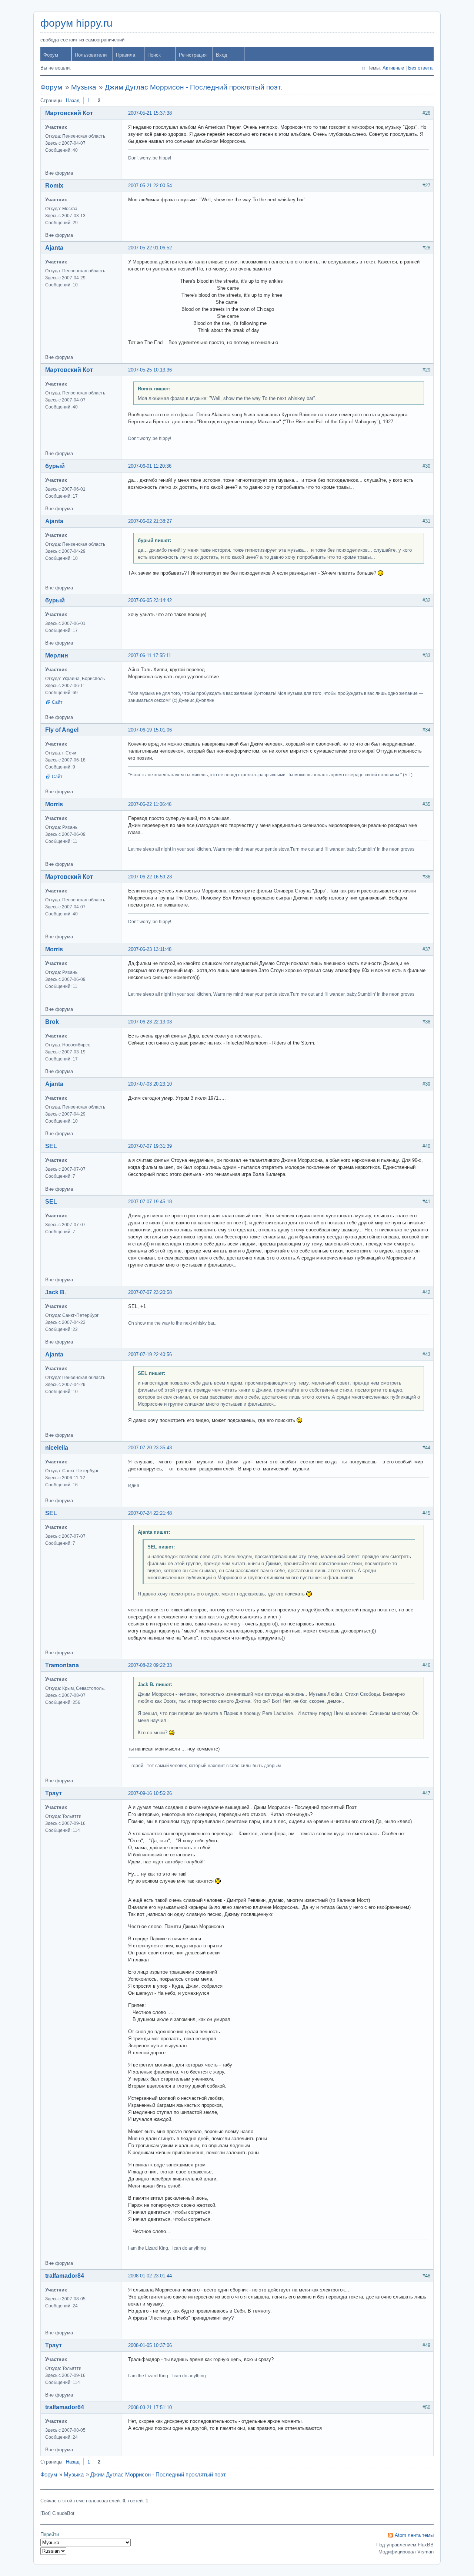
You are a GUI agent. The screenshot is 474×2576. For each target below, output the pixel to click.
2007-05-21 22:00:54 (150, 186)
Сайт (57, 702)
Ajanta (54, 248)
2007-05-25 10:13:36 (150, 370)
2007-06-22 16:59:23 (150, 877)
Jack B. (56, 1292)
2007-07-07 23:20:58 (150, 1292)
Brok (52, 1022)
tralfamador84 (65, 2276)
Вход (222, 55)
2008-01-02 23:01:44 (150, 2276)
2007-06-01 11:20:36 (150, 466)
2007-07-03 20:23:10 (150, 1084)
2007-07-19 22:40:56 (150, 1354)
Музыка (84, 87)
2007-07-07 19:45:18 (150, 1202)
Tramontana (62, 1665)
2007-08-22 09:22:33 (150, 1665)
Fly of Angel (62, 730)
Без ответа (420, 68)
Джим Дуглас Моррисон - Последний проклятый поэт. (193, 87)
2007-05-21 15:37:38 (150, 113)
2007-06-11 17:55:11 (150, 655)
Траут (54, 1793)
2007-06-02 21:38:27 (150, 521)
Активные (393, 68)
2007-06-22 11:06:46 (150, 804)
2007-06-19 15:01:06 (150, 730)
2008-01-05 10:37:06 (150, 2345)
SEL (51, 1146)
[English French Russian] (53, 2551)
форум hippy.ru (76, 23)
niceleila (57, 1448)
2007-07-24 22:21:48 (150, 1513)
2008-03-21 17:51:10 (150, 2407)
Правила (126, 55)
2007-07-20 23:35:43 (150, 1448)
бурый (55, 466)
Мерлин (57, 655)
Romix (54, 186)
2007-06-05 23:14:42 (150, 600)
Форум (51, 55)
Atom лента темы (414, 2535)
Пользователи (91, 55)
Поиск (154, 55)
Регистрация (193, 55)
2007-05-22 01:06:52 (150, 248)
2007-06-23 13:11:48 (150, 949)
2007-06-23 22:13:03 (150, 1022)
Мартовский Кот (69, 113)
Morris (54, 804)
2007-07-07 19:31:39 (150, 1146)
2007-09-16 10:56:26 (150, 1793)
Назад (73, 100)
